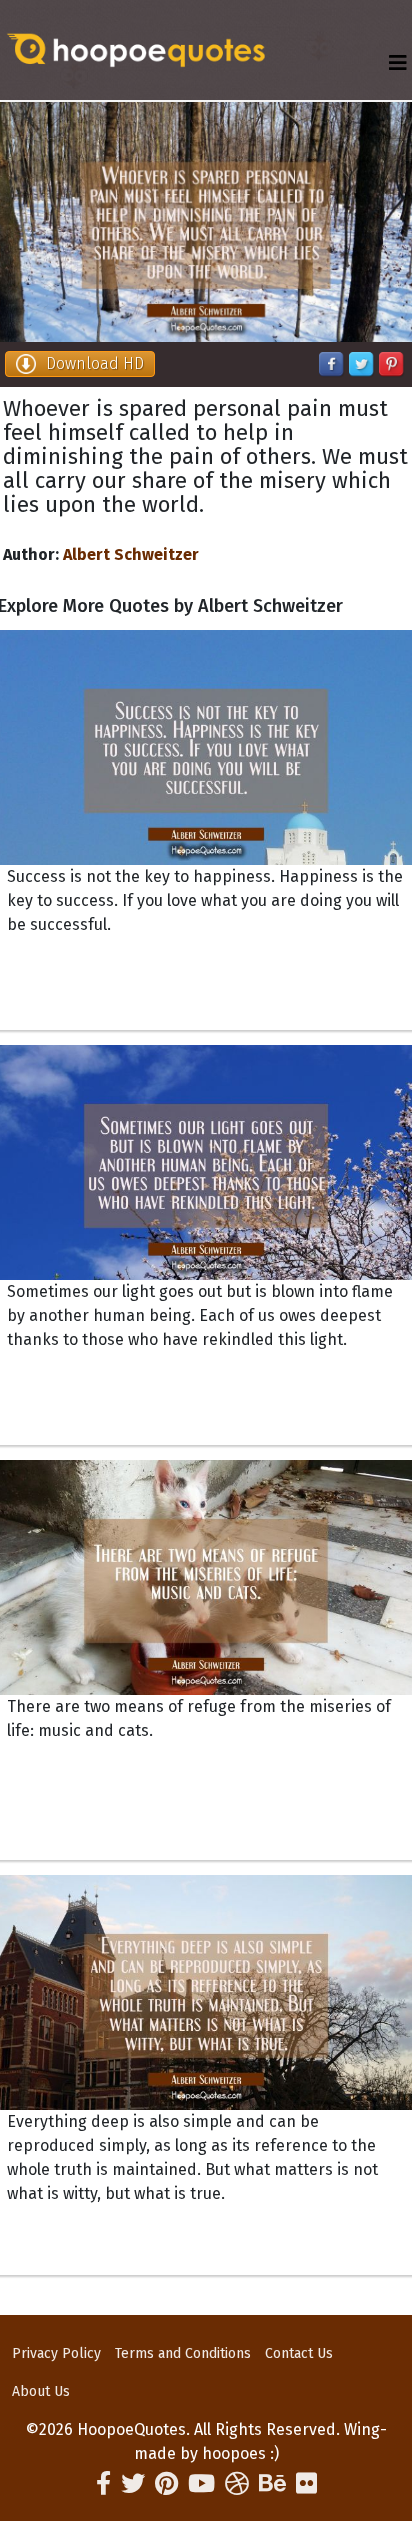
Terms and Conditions (183, 2353)
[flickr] (306, 2484)
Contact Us (299, 2353)
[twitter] (133, 2484)
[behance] (272, 2484)
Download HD (95, 363)
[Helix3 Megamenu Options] (398, 63)
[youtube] (201, 2484)
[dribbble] (237, 2484)
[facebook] (103, 2484)
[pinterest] (166, 2484)
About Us (41, 2391)
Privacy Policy (56, 2353)
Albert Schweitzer (131, 554)
